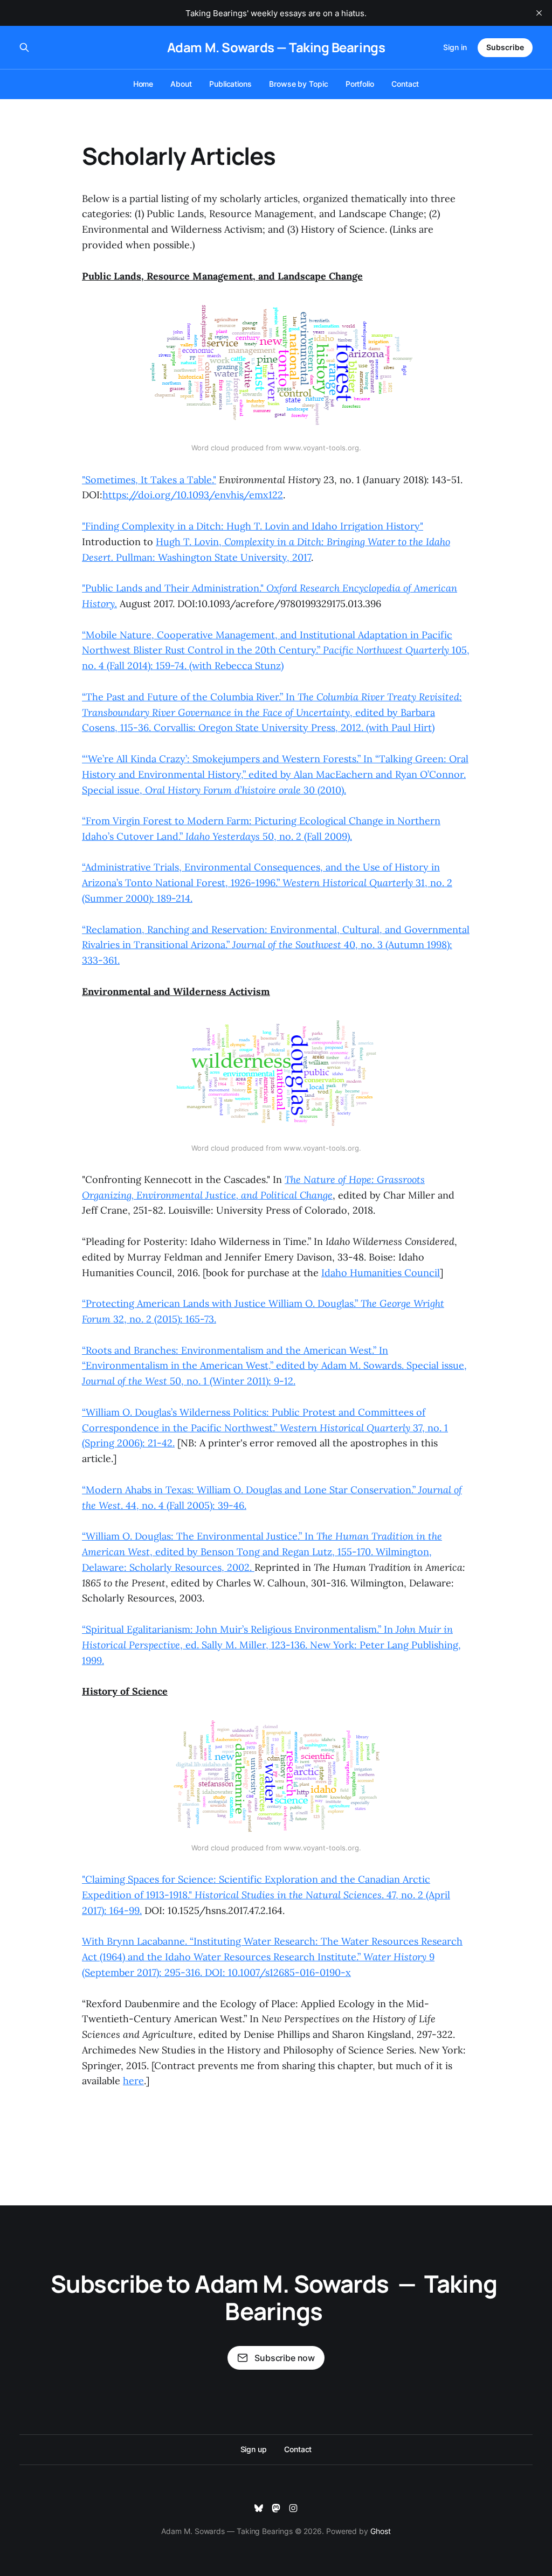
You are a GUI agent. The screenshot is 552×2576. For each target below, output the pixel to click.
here (133, 2081)
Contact (405, 84)
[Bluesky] (259, 2508)
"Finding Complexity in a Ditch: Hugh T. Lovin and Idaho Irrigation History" (253, 526)
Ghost (381, 2531)
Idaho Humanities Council (381, 1273)
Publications (230, 84)
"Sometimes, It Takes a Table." (149, 480)
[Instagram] (293, 2508)
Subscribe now (285, 2358)
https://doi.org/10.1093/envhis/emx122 (193, 495)
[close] (539, 13)
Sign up (254, 2449)
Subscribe (505, 47)
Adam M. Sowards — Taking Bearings (276, 47)
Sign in (455, 47)
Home (143, 84)
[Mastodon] (276, 2508)
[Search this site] (24, 47)
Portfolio (360, 84)
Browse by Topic (299, 84)
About (181, 84)
